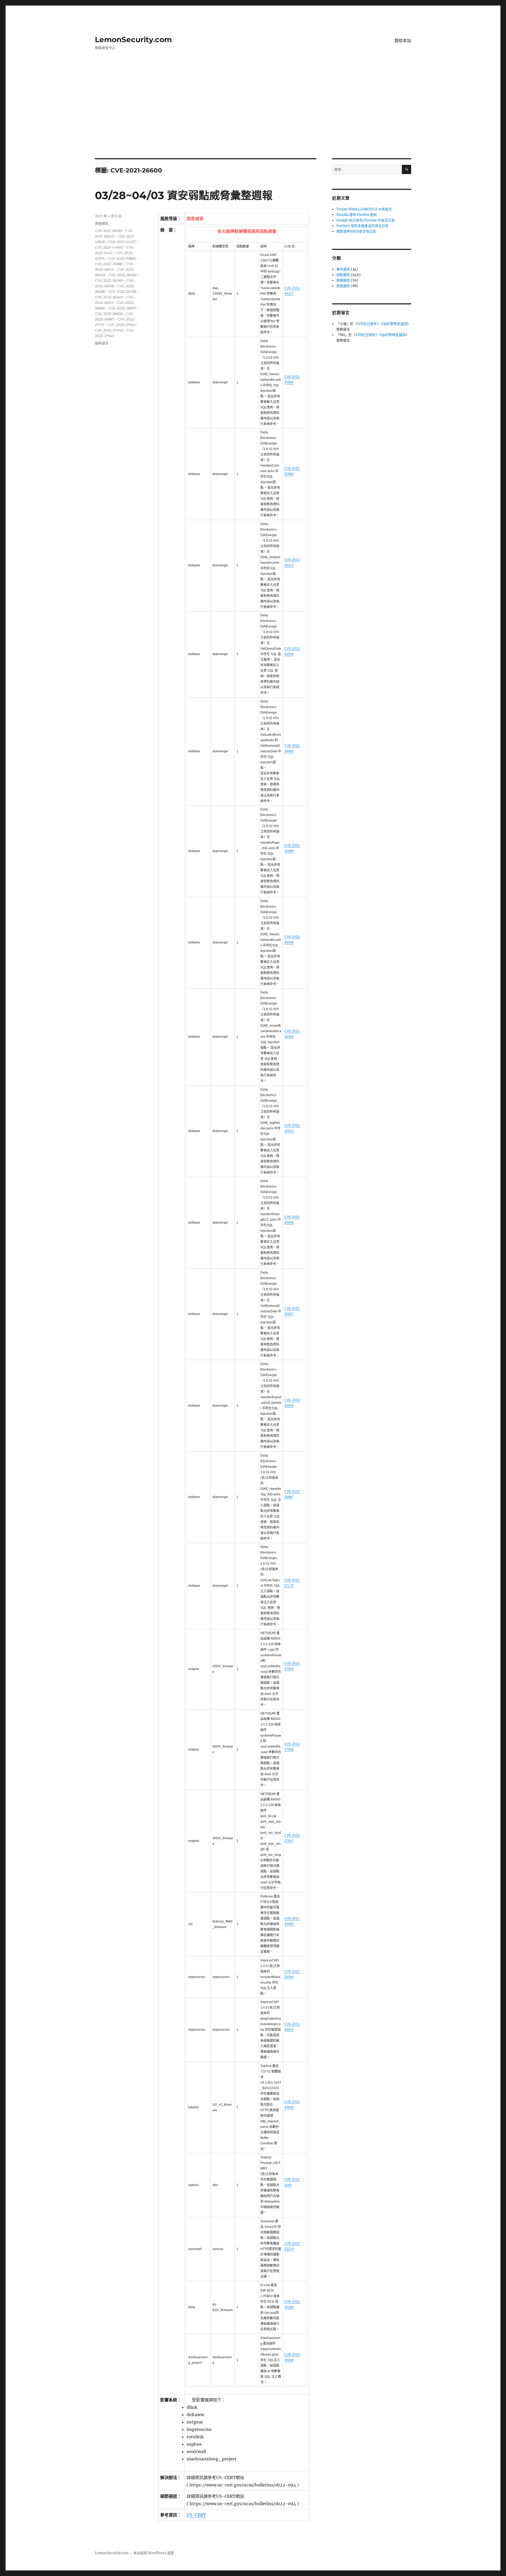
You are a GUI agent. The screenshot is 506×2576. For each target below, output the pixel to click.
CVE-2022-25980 (109, 264)
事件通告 (343, 269)
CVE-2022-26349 (109, 297)
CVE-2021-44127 (122, 242)
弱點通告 (343, 275)
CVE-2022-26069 (109, 280)
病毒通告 (343, 280)
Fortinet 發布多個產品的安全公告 (362, 226)
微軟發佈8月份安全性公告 (356, 231)
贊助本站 (403, 41)
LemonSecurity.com (133, 39)
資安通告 (102, 223)
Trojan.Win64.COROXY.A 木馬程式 (364, 209)
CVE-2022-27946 (109, 330)
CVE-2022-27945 (121, 325)
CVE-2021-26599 (108, 231)
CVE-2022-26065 (123, 275)
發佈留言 (102, 343)
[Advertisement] (253, 119)
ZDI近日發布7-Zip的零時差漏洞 (382, 324)
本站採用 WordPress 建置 (154, 2553)
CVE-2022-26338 (122, 291)
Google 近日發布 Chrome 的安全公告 (366, 220)
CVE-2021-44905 (109, 247)
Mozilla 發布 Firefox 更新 (357, 215)
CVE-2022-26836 (109, 314)
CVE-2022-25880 (122, 258)
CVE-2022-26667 (123, 308)
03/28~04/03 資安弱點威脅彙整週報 (184, 195)
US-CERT (196, 2515)
